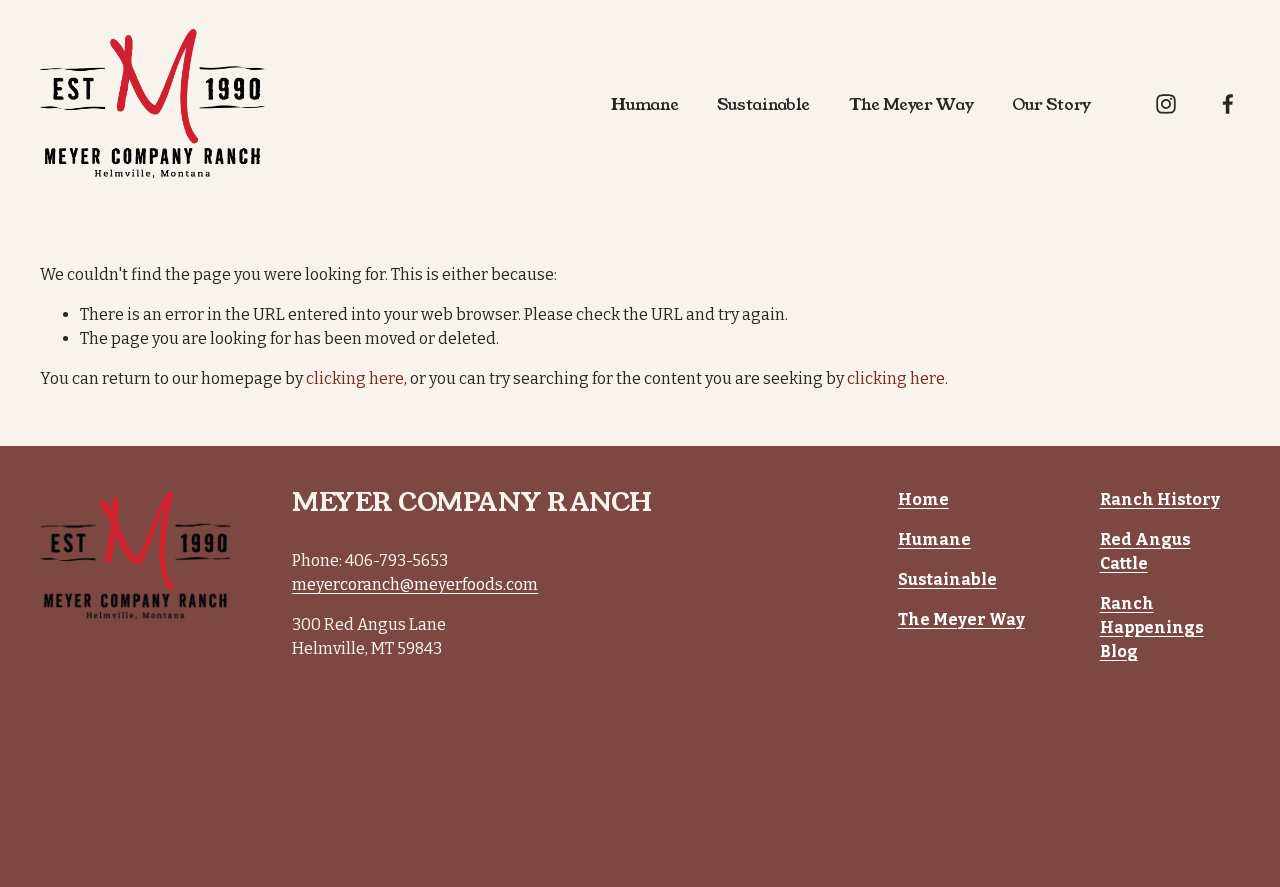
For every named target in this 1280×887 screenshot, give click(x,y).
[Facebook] (1228, 104)
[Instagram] (1166, 104)
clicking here (355, 378)
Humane (644, 104)
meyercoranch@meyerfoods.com (415, 584)
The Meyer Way (911, 104)
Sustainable (763, 104)
